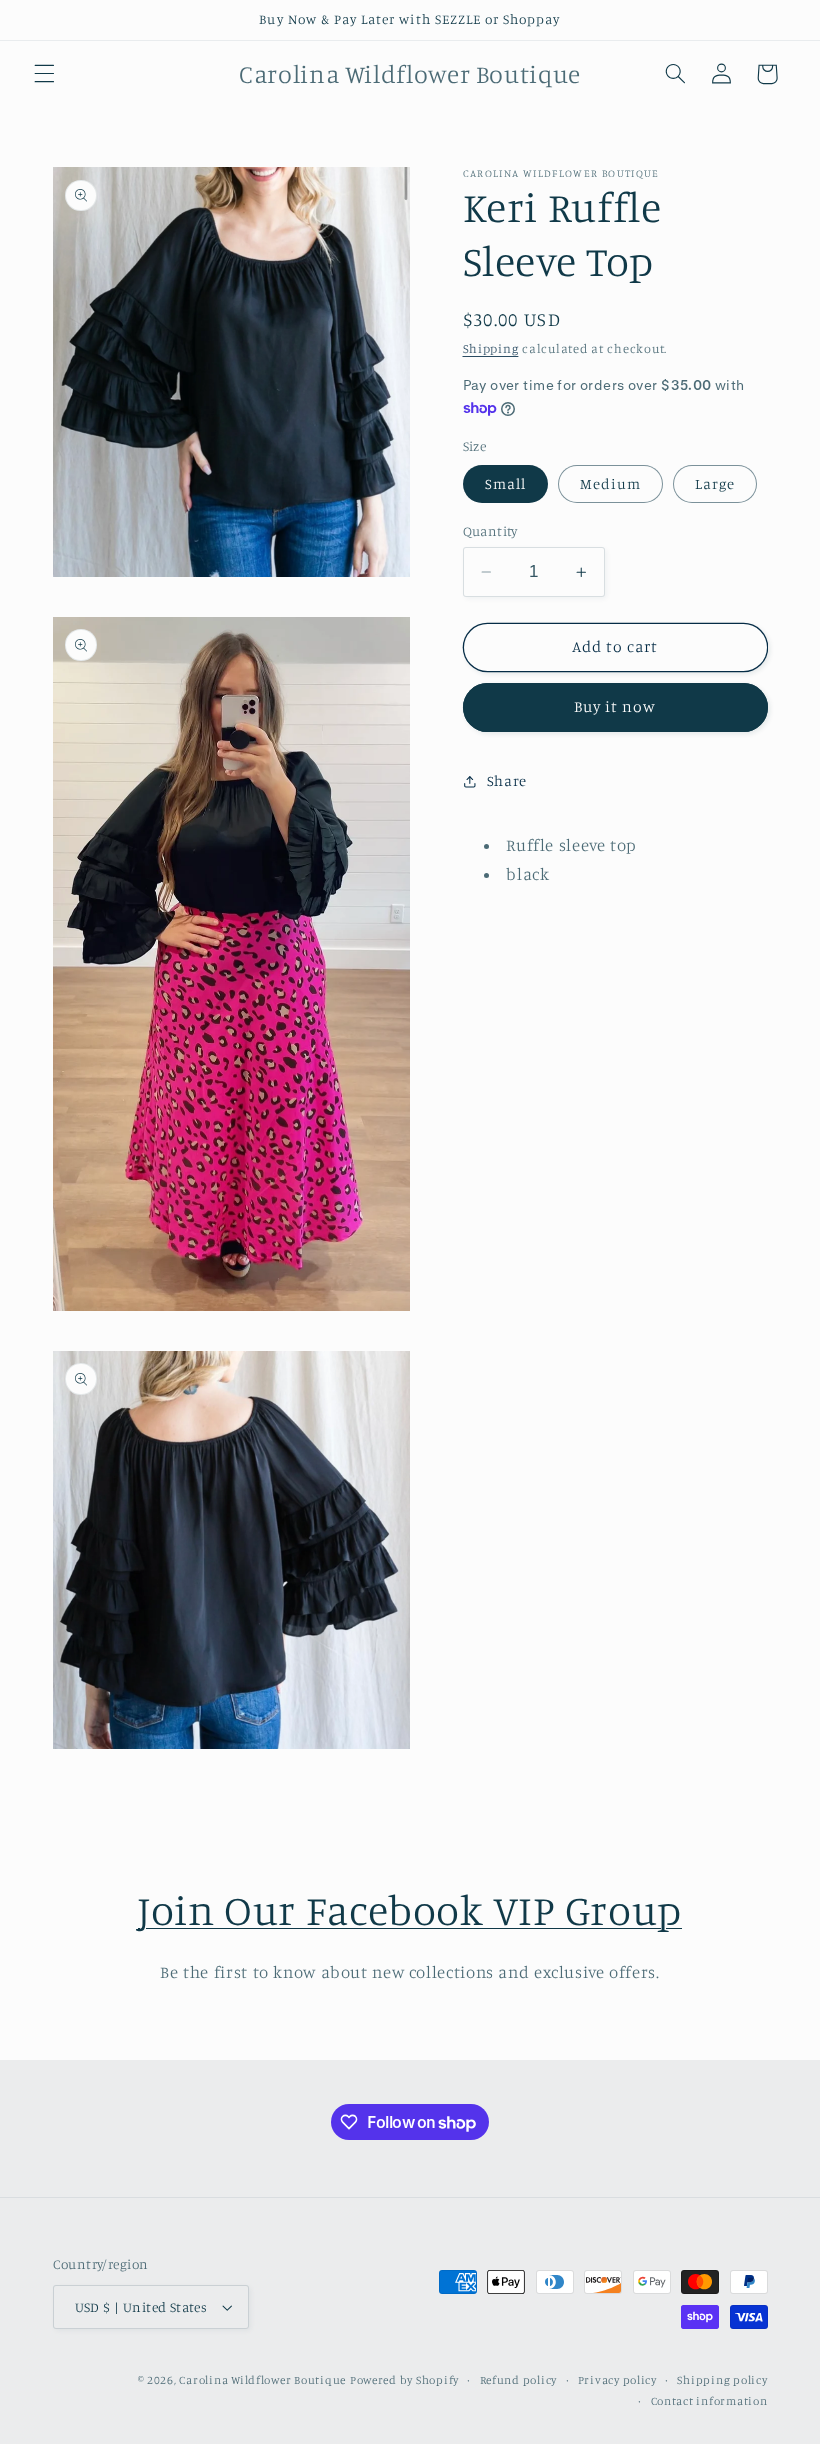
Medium (610, 483)
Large (715, 483)
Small (505, 483)
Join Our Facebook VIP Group (410, 1909)
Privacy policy (617, 2380)
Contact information (709, 2401)
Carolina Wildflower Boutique (262, 2380)
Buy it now (615, 706)
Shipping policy (722, 2380)
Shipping (491, 348)
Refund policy (519, 2380)
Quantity (490, 531)
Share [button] (507, 780)
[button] (44, 74)
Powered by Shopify (404, 2380)
